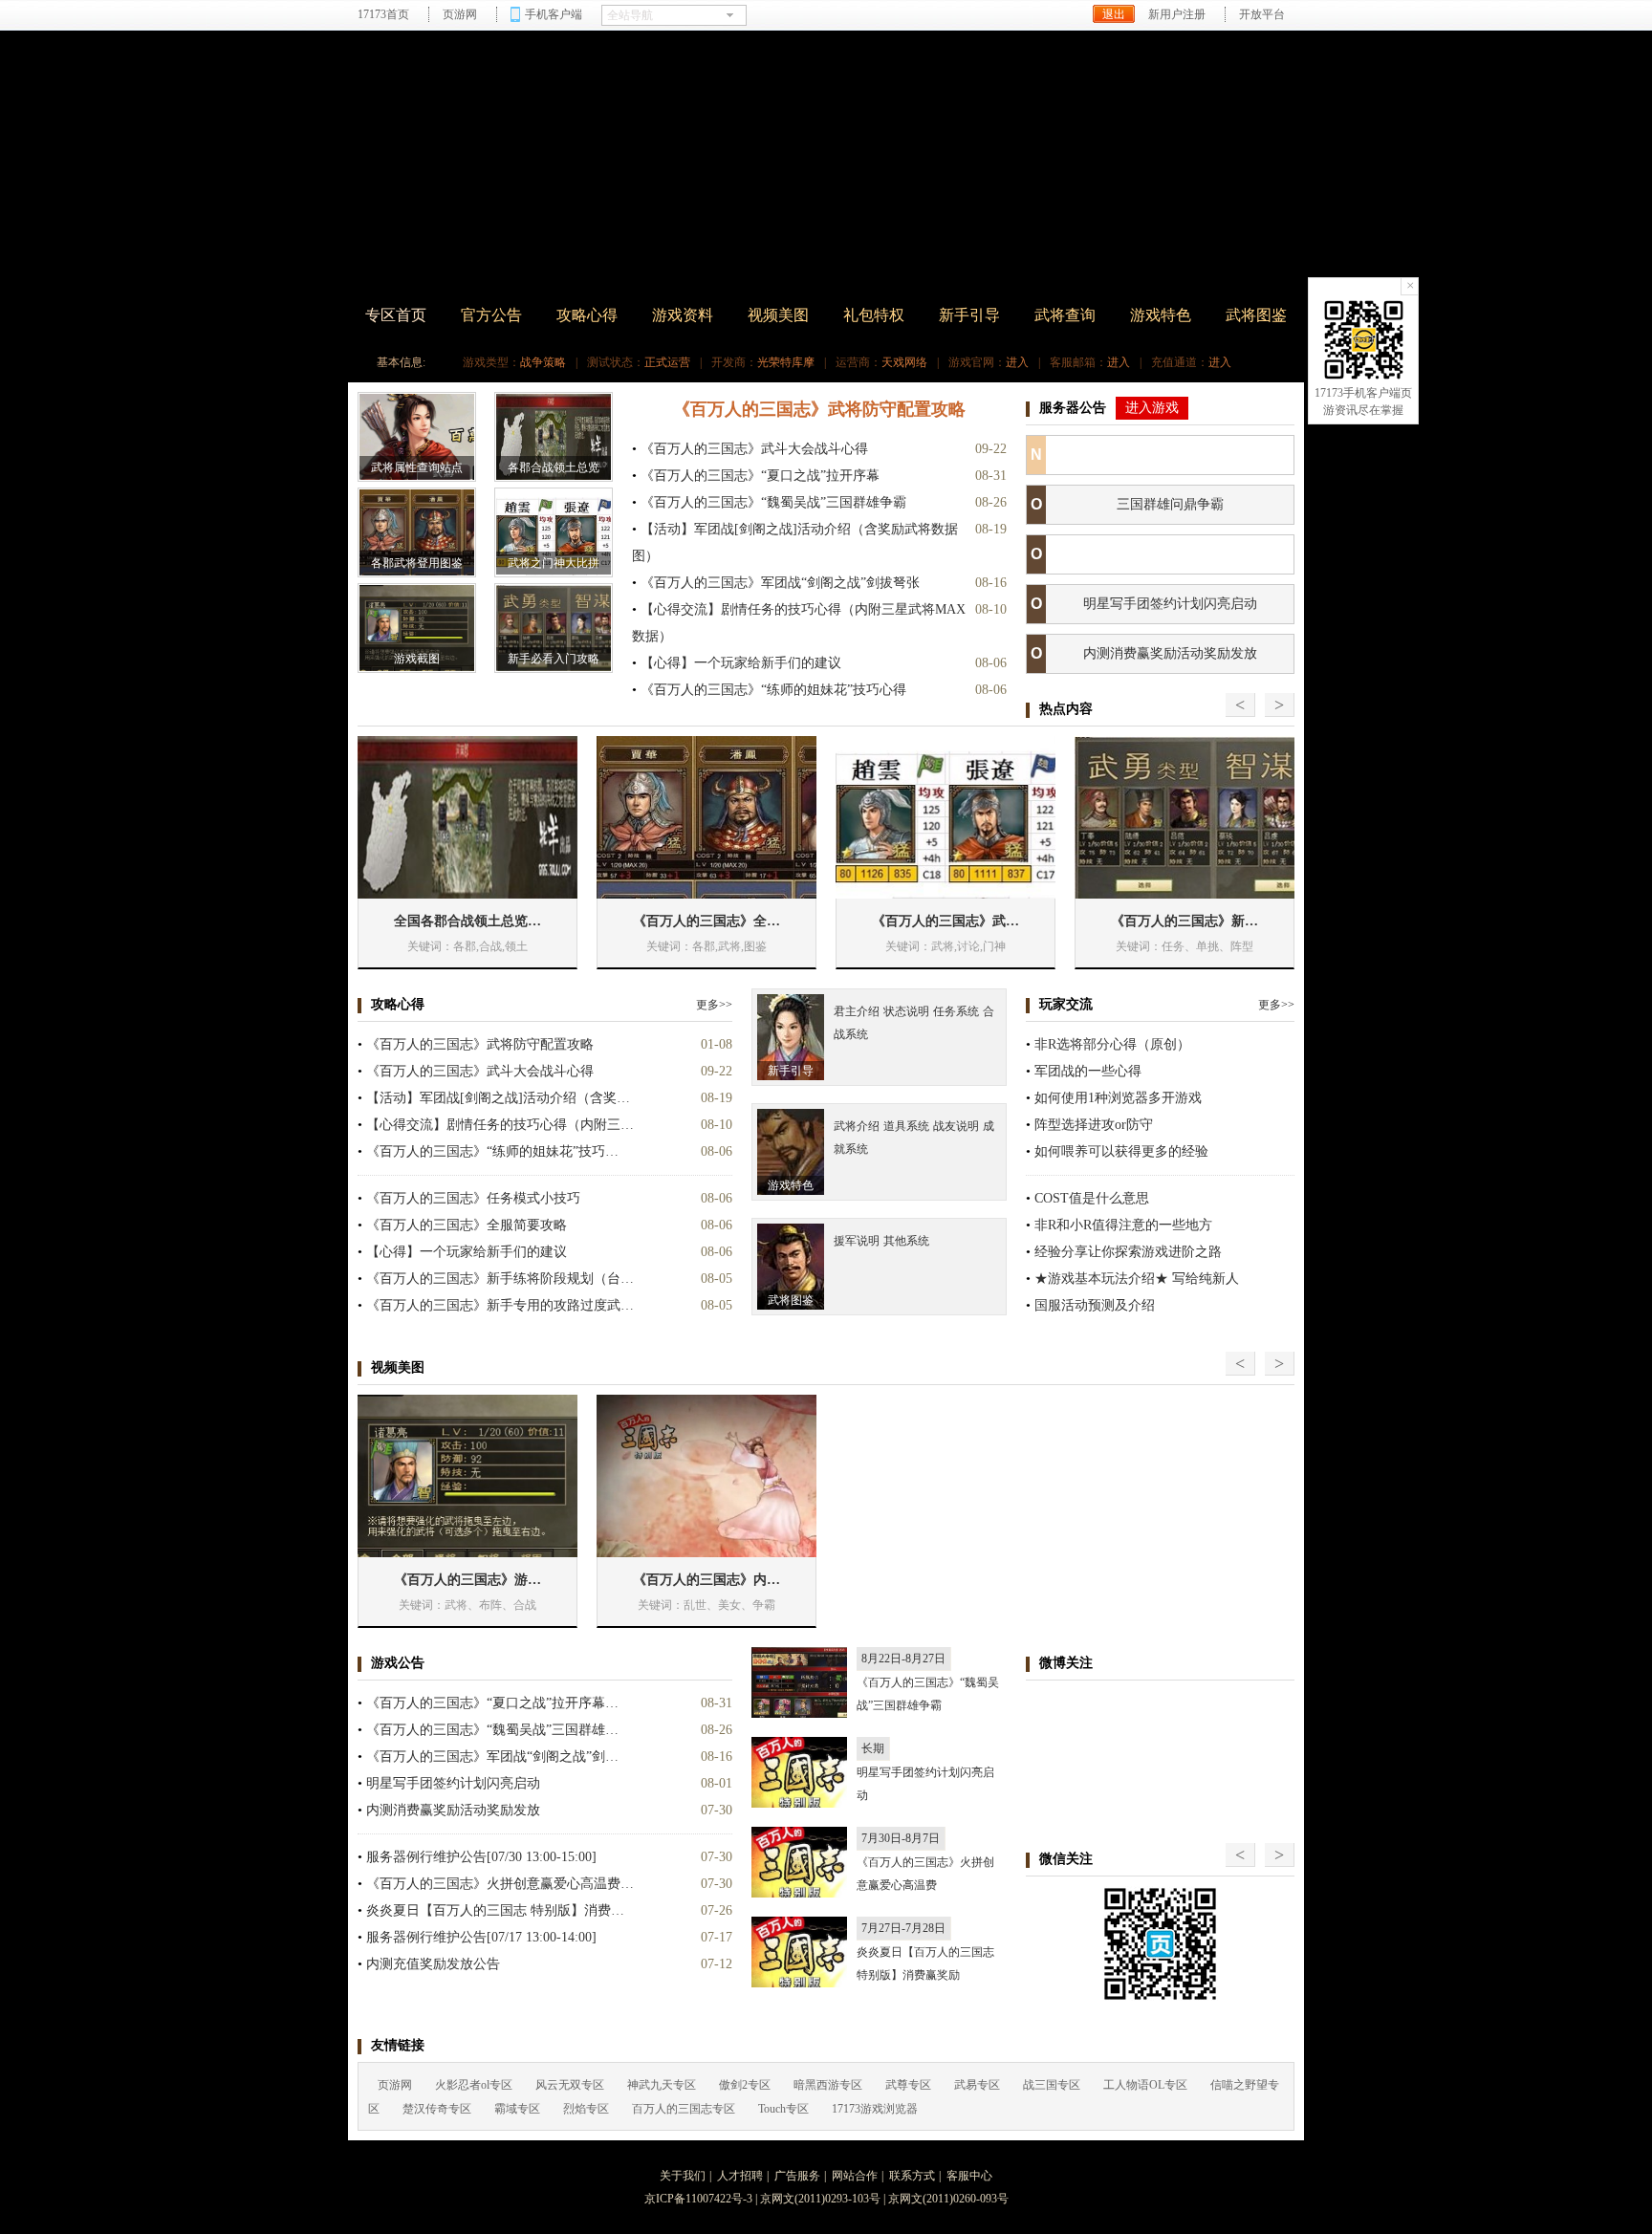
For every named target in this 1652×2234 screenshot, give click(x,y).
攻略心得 (587, 315)
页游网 (460, 14)
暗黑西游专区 (828, 2085)
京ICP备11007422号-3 (698, 2199)
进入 (1017, 362)
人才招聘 (740, 2176)
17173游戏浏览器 (875, 2109)
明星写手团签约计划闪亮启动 (1170, 604)
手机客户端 (554, 14)
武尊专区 (908, 2085)
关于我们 (683, 2176)
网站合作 (855, 2176)
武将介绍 (857, 1126)
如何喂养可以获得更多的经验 (1121, 1151)
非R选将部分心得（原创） (1112, 1044)
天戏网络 (904, 362)
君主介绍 (857, 1011)
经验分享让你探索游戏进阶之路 (1128, 1252)
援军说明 (857, 1241)
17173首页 (383, 14)
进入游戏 (1152, 408)
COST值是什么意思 (1092, 1198)
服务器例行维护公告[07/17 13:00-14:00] (481, 1937)
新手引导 (969, 315)
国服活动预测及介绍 (1095, 1305)
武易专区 (977, 2085)
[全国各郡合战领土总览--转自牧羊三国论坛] (467, 817)
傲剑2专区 (745, 2085)
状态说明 (906, 1011)
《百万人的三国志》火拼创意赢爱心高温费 (925, 1874)
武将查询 (1065, 315)
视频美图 (778, 315)
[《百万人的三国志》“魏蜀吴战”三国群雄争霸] (799, 1682)
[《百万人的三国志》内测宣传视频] (706, 1476)
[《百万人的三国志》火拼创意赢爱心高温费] (799, 1862)
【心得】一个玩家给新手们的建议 (741, 663)
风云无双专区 (570, 2085)
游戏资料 (683, 315)
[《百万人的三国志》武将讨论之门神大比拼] (946, 817)
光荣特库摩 (786, 362)
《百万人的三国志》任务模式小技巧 (473, 1198)
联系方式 (912, 2176)
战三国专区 (1052, 2085)
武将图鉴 (1256, 315)
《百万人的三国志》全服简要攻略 (467, 1225)
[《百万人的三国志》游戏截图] (467, 1476)
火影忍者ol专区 (474, 2085)
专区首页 (396, 315)
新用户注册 (1177, 14)
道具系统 (906, 1126)
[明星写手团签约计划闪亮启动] (799, 1772)
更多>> (714, 1005)
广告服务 (797, 2176)
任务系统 (956, 1011)
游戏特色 (1161, 315)
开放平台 (1262, 14)
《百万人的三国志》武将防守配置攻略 (819, 409)
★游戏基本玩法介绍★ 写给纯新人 (1137, 1279)
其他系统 (906, 1241)
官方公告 (491, 315)
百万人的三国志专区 (684, 2109)
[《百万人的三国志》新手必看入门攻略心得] (1185, 817)
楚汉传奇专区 (437, 2109)
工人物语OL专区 (1145, 2085)
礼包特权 (874, 315)
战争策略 (543, 362)
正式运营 (667, 362)
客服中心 (969, 2176)
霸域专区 (517, 2109)
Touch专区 (783, 2109)
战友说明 (956, 1126)
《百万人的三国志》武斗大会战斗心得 (754, 449)
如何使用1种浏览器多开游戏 (1118, 1098)
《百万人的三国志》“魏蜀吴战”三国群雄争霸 (773, 502)
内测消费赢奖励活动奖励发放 (1170, 653)
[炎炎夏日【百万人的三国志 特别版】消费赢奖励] (799, 1952)
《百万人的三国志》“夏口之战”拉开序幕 (760, 476)
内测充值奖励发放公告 (433, 1964)
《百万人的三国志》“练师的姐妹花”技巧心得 (773, 690)
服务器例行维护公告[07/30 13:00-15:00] (481, 1857)
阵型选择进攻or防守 (1094, 1125)
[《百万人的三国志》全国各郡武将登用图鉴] (706, 817)
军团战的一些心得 (1088, 1071)
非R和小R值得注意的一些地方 (1123, 1225)
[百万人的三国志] (520, 166)
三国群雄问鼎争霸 (1170, 504)
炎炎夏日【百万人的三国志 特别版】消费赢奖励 (925, 1963)
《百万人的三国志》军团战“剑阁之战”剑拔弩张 (780, 583)
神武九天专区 (662, 2085)
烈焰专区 (586, 2109)
